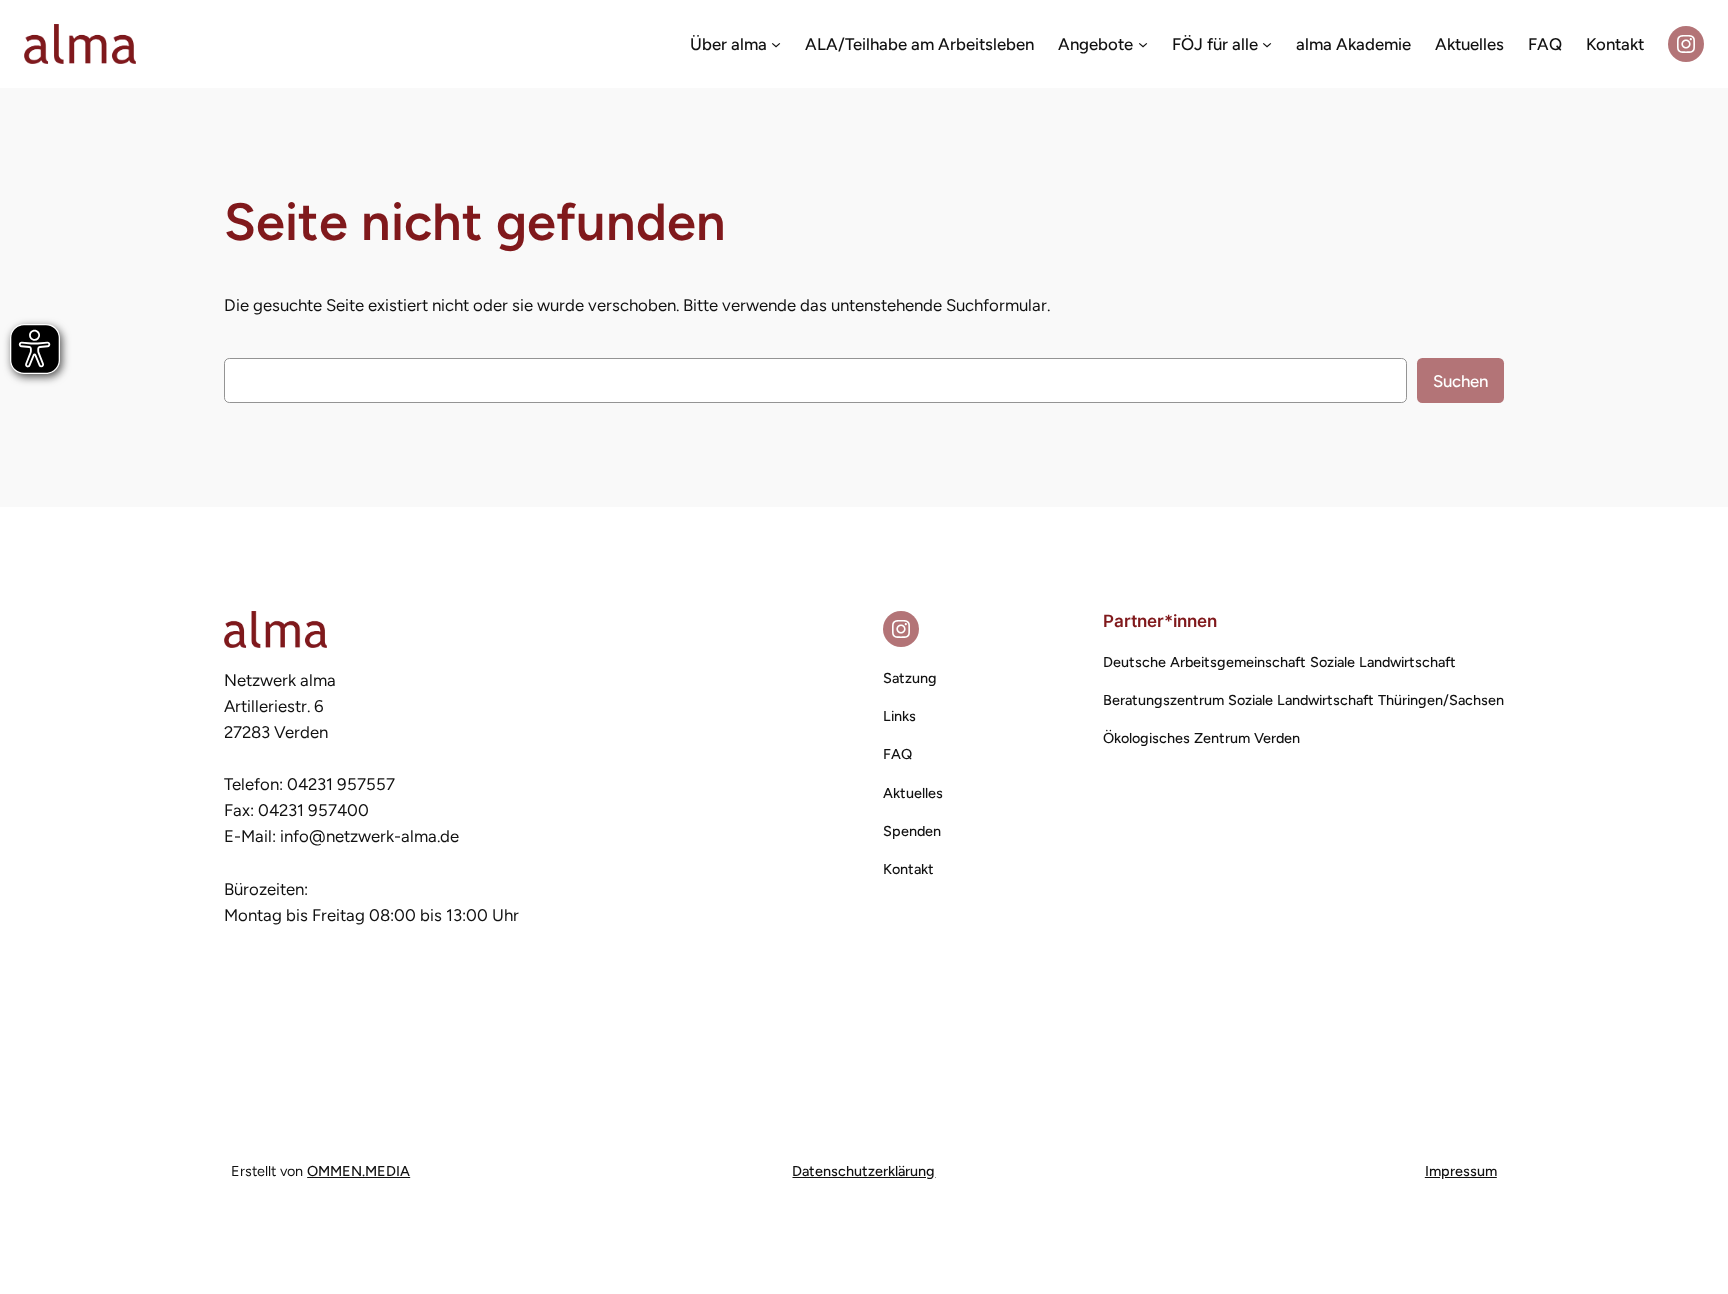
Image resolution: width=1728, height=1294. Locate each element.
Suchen (1460, 381)
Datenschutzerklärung (863, 1171)
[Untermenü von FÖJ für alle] (1267, 44)
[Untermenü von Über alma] (776, 44)
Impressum (1461, 1171)
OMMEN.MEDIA (358, 1171)
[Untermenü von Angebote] (1143, 44)
